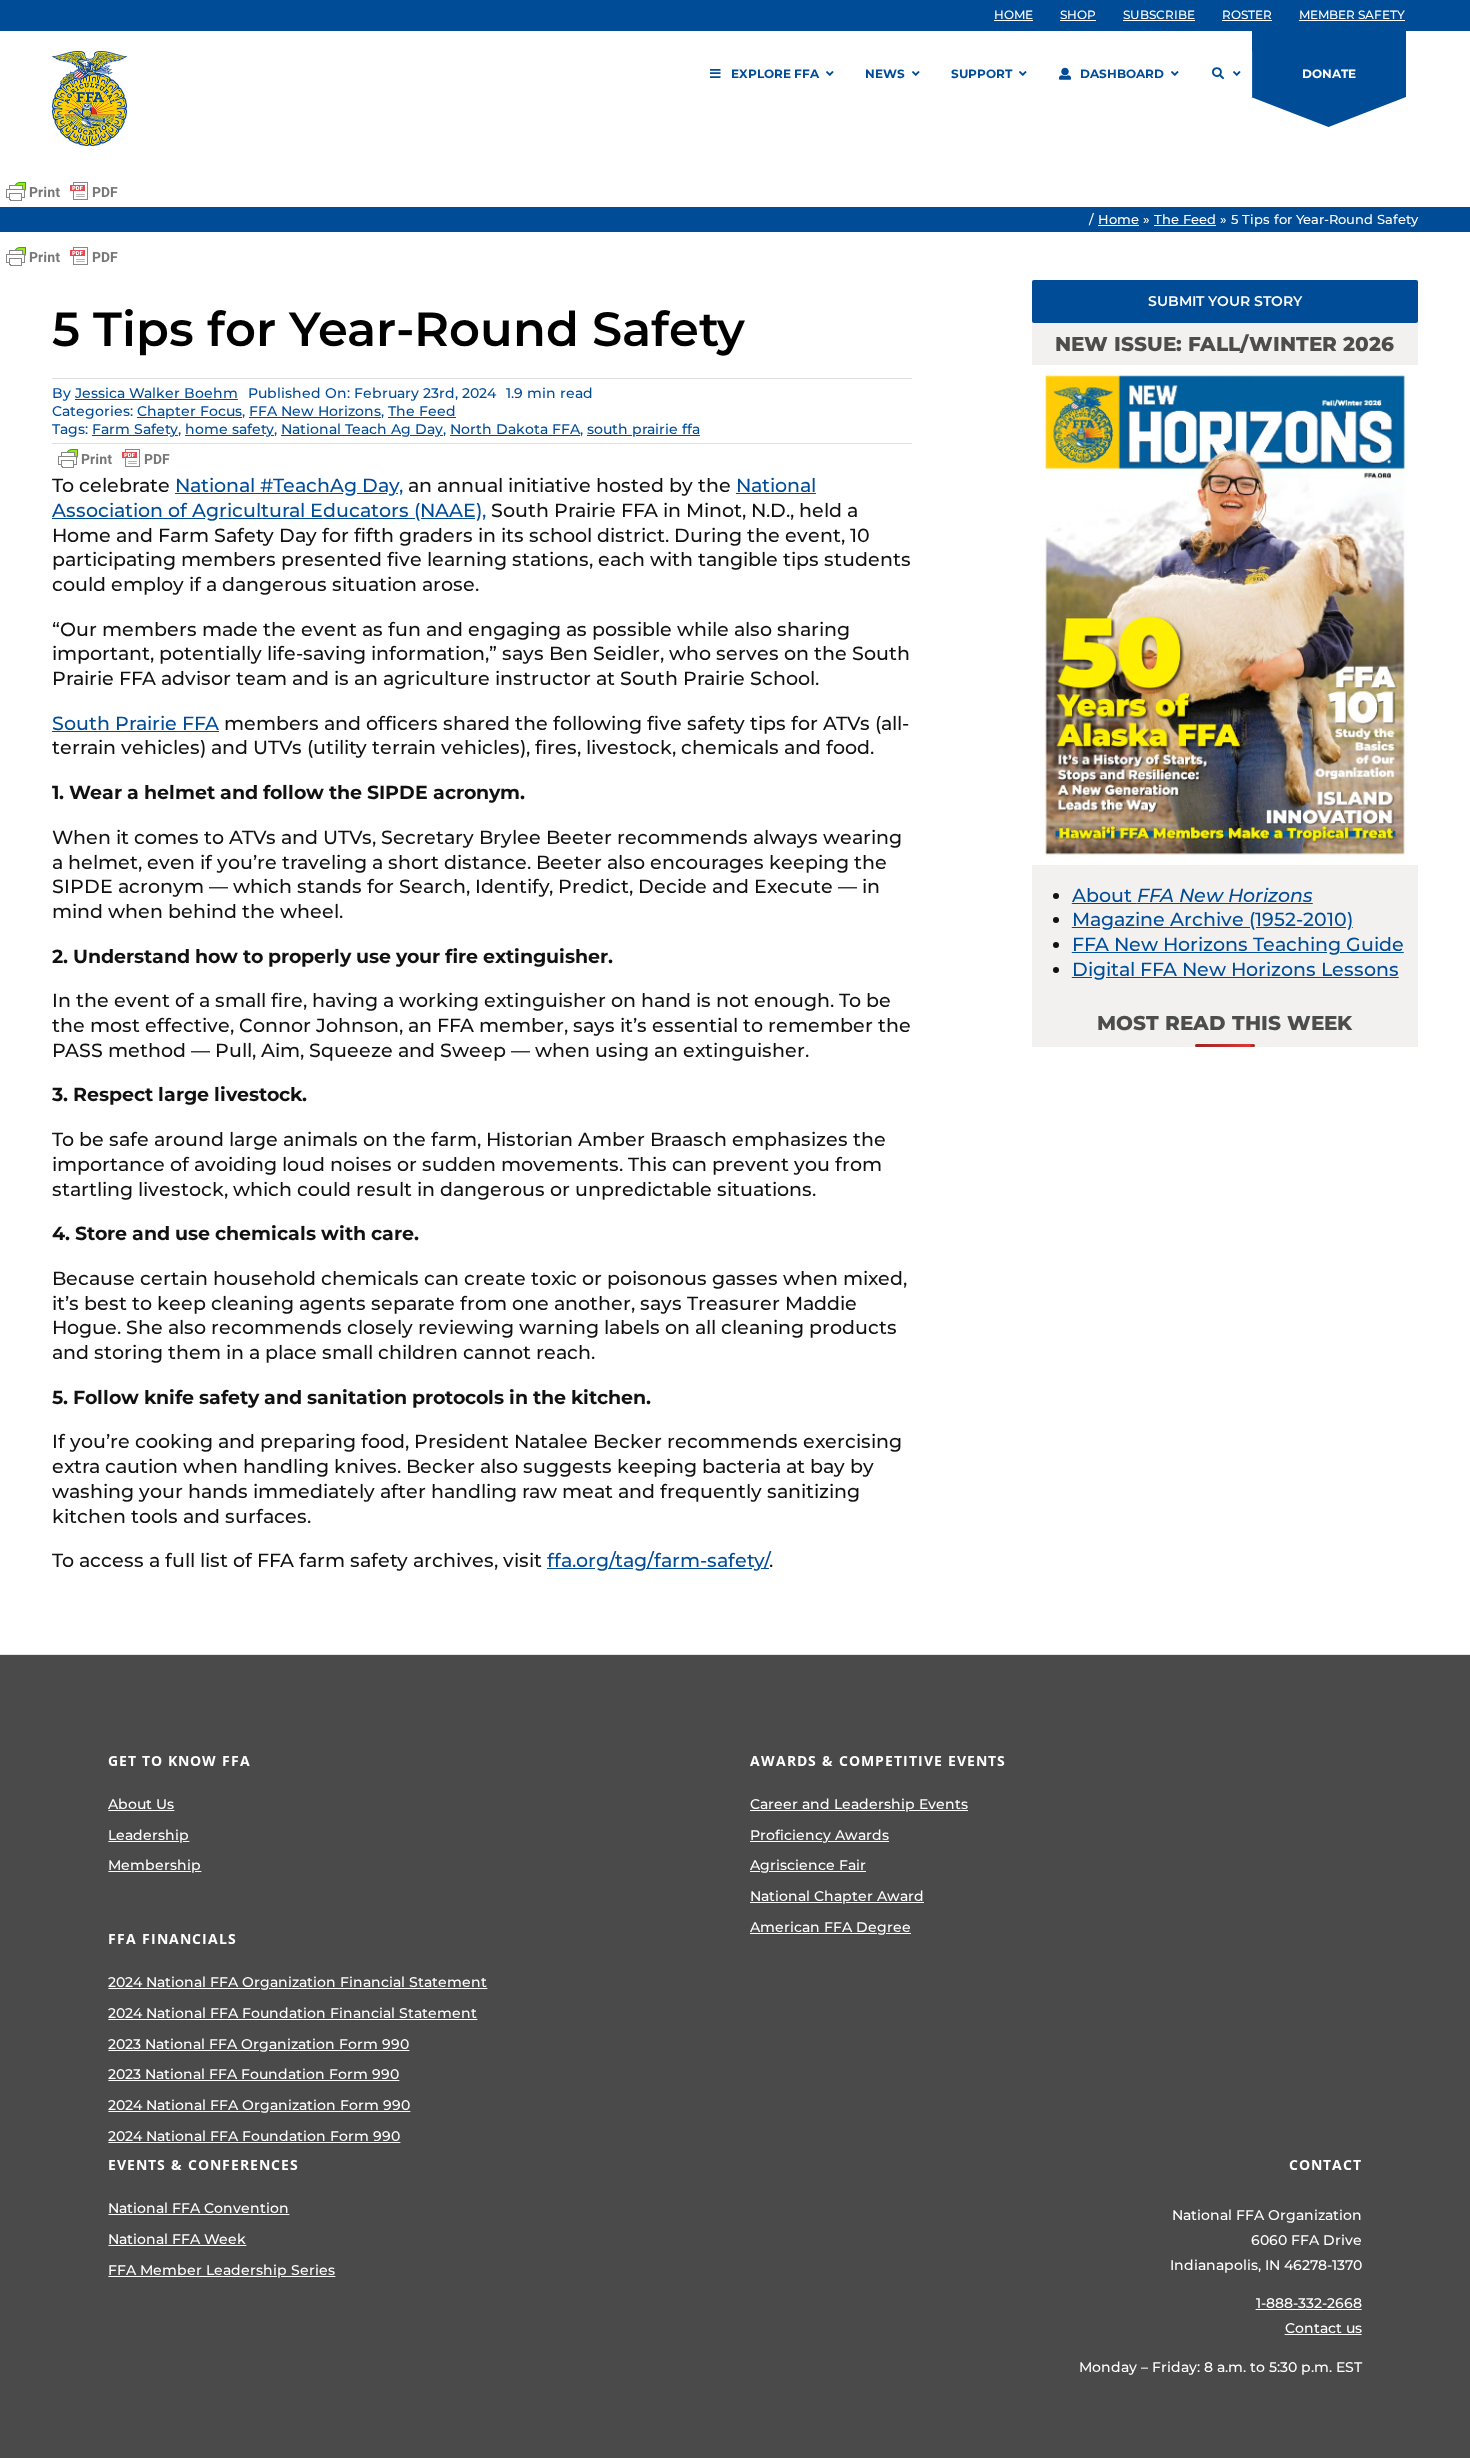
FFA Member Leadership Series (221, 2270)
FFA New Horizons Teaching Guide (1238, 944)
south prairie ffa (643, 429)
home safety (229, 429)
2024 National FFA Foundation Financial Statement (292, 2013)
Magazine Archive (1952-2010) (1212, 919)
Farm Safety (135, 429)
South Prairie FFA (135, 723)
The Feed (1185, 219)
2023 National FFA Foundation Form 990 (253, 2074)
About (1192, 895)
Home (1118, 219)
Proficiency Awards (819, 1835)
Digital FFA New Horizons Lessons (1235, 969)
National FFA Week (177, 2239)
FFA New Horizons (315, 411)
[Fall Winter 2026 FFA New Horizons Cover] (1225, 374)
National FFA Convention (198, 2208)
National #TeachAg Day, (289, 485)
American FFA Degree (830, 1927)
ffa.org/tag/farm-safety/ (658, 1560)
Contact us (1323, 2328)
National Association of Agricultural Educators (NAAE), (434, 498)
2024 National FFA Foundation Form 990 (254, 2136)
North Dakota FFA (515, 429)
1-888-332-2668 (1309, 2303)
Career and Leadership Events (859, 1804)
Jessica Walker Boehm (156, 393)
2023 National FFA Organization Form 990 (258, 2044)
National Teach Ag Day (362, 429)
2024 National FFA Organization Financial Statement (297, 1982)
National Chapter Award (837, 1896)
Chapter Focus (189, 411)
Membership (154, 1865)
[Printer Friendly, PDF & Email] (62, 192)
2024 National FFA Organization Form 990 (259, 2105)
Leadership (148, 1835)
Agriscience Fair (808, 1865)
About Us (141, 1804)
